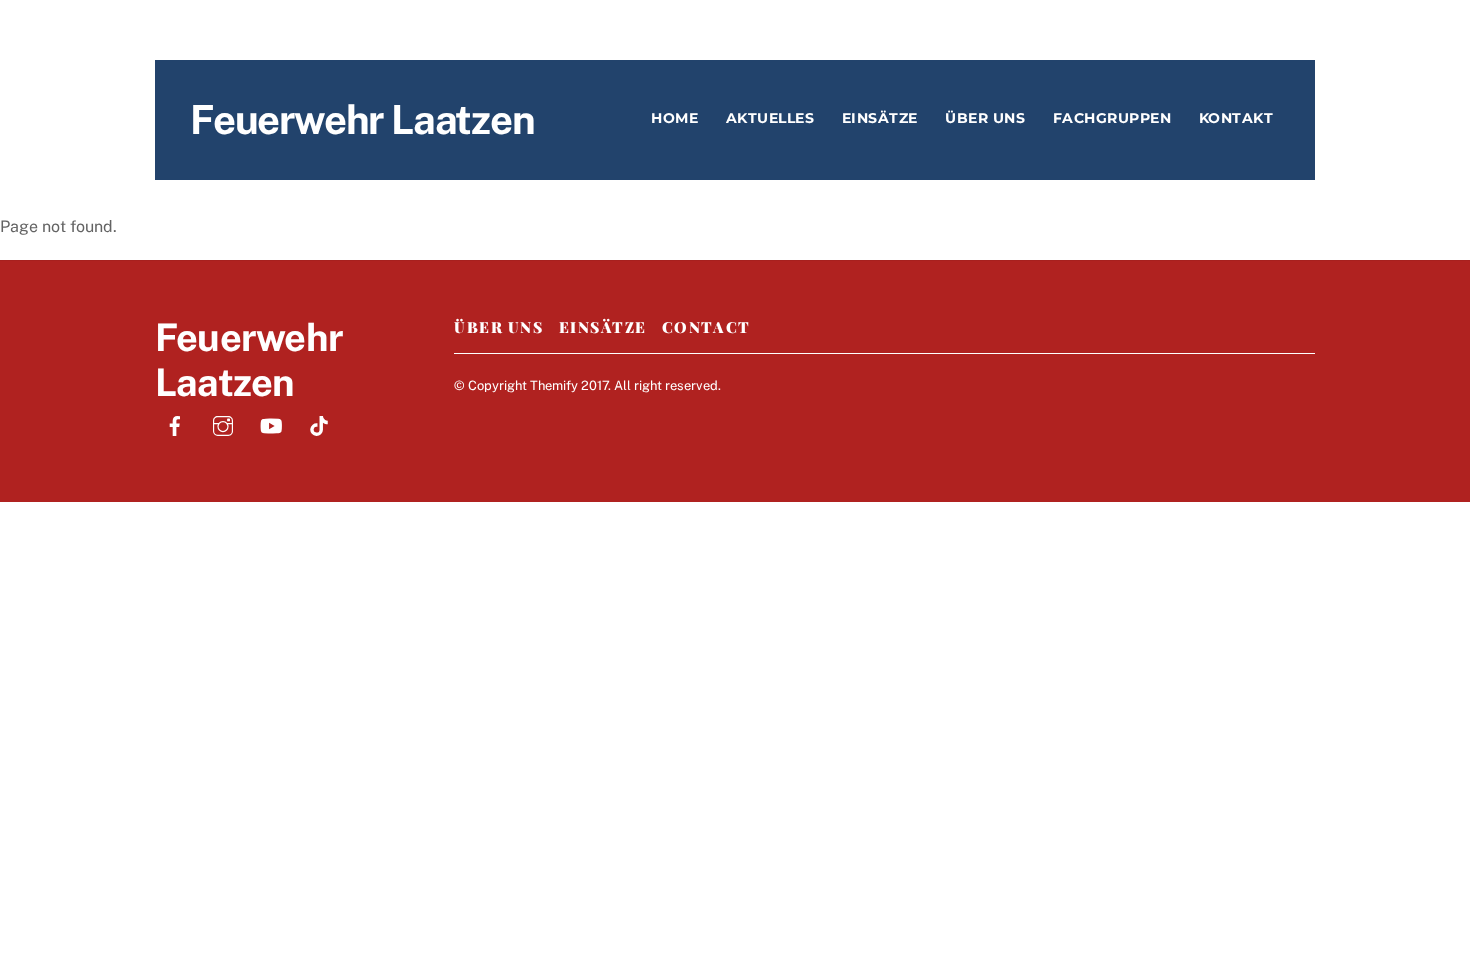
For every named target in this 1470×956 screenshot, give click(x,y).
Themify (554, 385)
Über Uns (498, 327)
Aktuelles (770, 118)
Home (674, 118)
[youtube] (271, 423)
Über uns (985, 118)
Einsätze (880, 118)
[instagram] (223, 423)
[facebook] (175, 423)
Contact (706, 327)
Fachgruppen (1112, 118)
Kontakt (1236, 118)
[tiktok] (319, 423)
